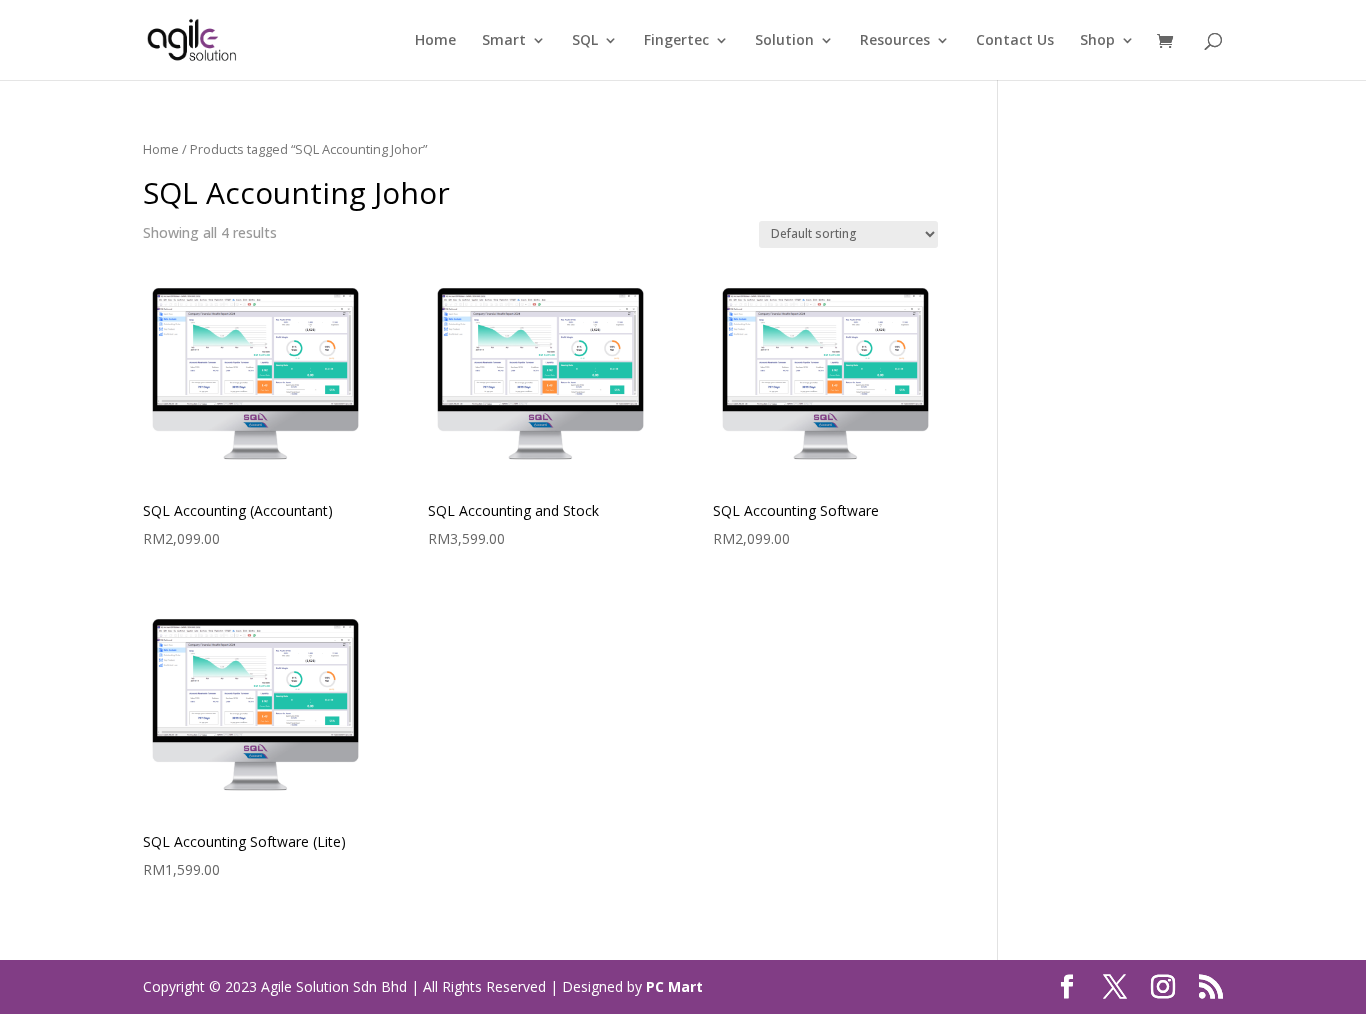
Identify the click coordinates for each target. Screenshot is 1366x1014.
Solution (784, 41)
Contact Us (1015, 41)
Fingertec (676, 41)
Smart (504, 41)
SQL (585, 41)
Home (435, 41)
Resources (895, 41)
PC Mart (674, 986)
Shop (1097, 41)
